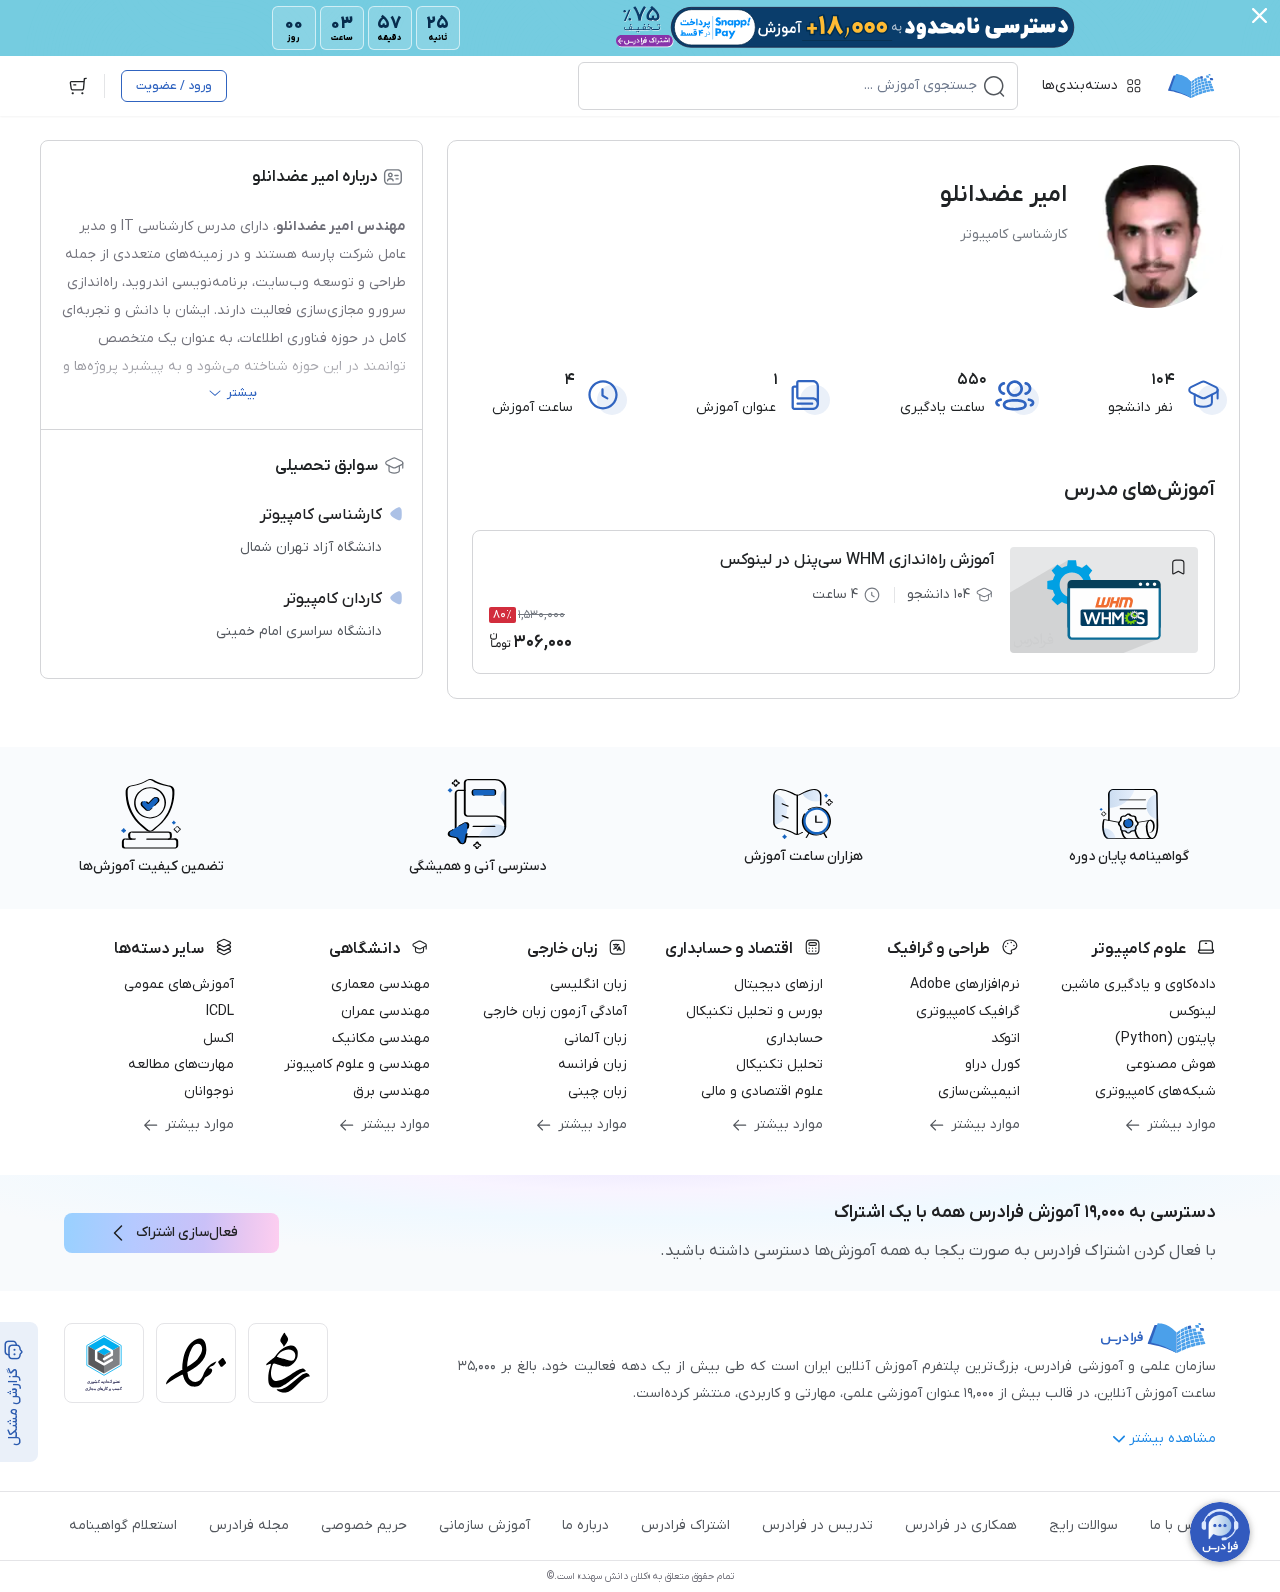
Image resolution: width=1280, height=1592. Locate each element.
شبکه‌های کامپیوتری (1155, 1091)
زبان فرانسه (592, 1064)
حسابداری (794, 1038)
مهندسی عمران (385, 1011)
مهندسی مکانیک (381, 1038)
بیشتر (242, 393)
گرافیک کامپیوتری (968, 1011)
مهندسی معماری (380, 984)
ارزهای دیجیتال (778, 984)
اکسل (218, 1038)
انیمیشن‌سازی (979, 1091)
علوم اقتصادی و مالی (762, 1091)
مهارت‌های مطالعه (181, 1064)
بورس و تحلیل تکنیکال (754, 1011)
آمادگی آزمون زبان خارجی (555, 1011)
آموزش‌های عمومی (179, 984)
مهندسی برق (391, 1091)
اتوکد (1005, 1038)
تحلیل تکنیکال (779, 1064)
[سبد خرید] (78, 86)
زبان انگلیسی (588, 984)
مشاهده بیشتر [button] (1172, 1438)
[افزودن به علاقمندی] (1178, 567)
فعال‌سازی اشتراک (187, 1232)
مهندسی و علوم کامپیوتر (357, 1064)
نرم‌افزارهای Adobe (965, 984)
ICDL (220, 1011)
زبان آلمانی (595, 1038)
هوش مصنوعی (1171, 1064)
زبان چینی (597, 1091)
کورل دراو (992, 1064)
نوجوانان (209, 1091)
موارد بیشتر (1181, 1124)
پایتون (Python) (1165, 1038)
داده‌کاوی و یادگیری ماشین (1138, 984)
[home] (1191, 86)
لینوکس (1192, 1011)
